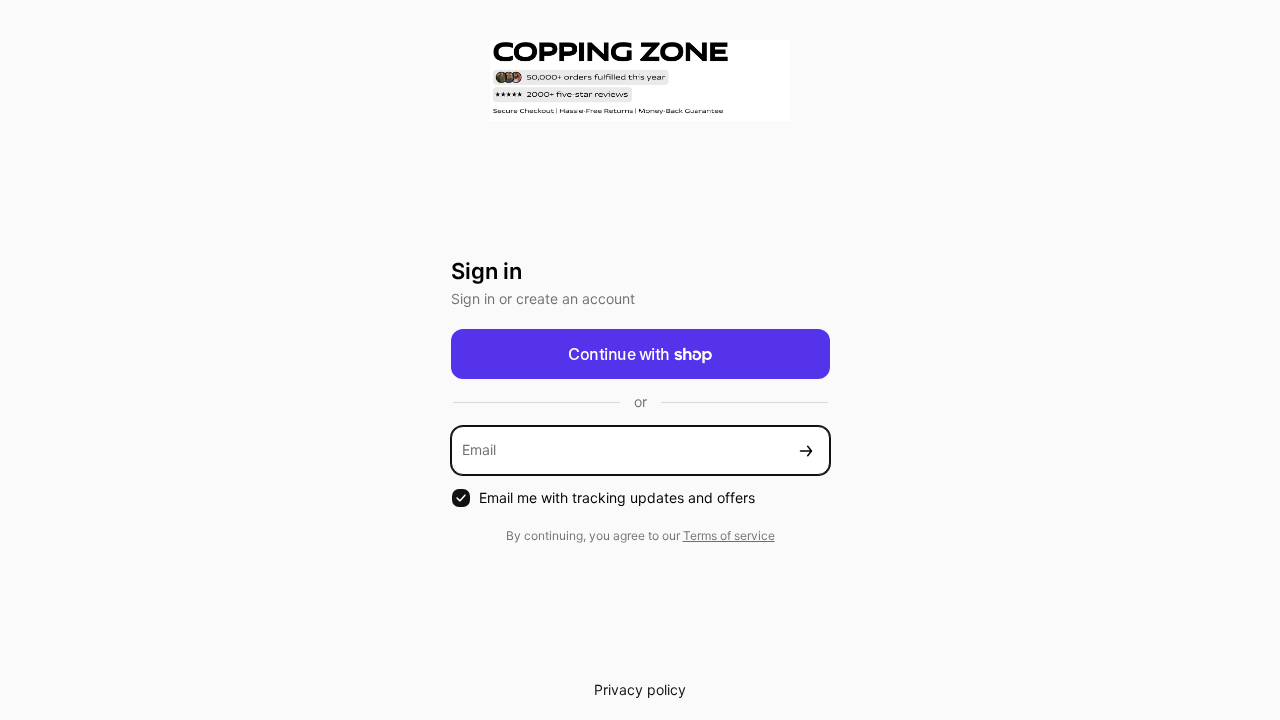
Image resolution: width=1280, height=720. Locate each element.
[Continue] (806, 450)
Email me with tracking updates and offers (617, 497)
